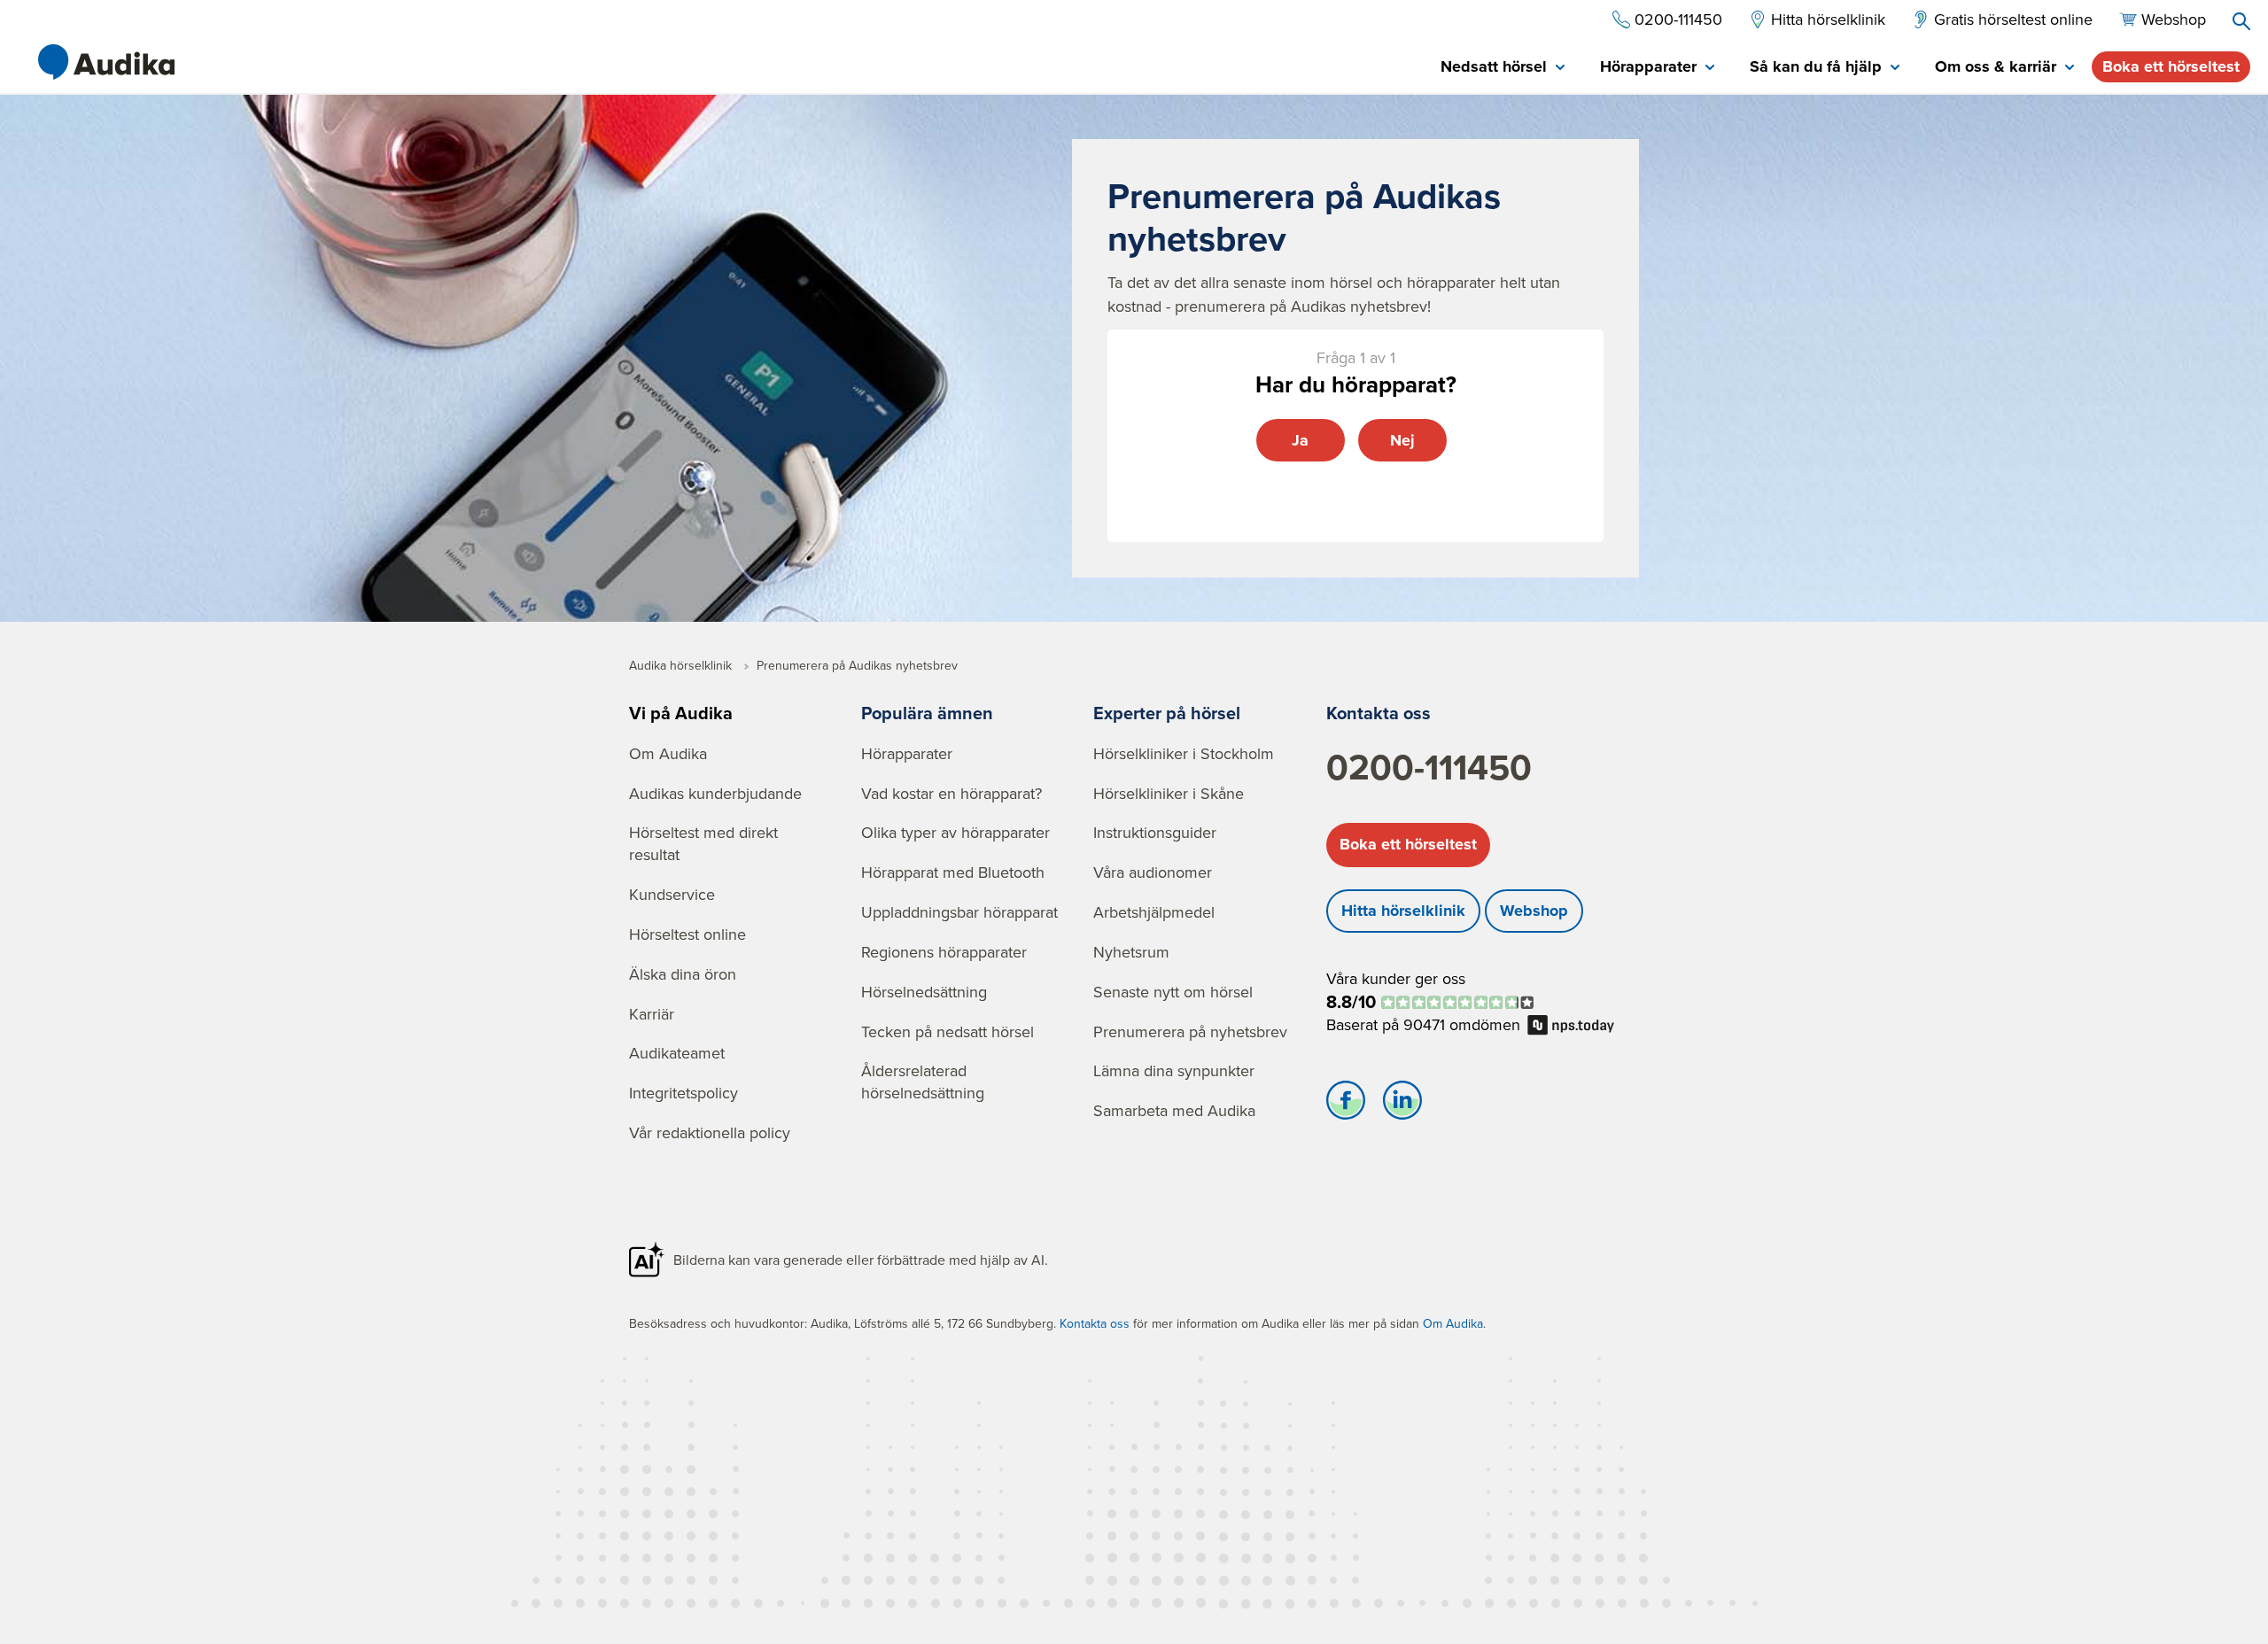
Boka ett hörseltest (2171, 66)
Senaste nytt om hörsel (1173, 992)
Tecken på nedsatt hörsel (948, 1031)
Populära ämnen (927, 713)
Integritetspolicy (684, 1093)
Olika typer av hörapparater (955, 832)
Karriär (652, 1014)
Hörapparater (907, 753)
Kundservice (672, 894)
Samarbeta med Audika (1174, 1110)
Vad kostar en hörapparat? (951, 793)
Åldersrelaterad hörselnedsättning (923, 1082)
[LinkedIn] (1402, 1105)
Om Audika (668, 753)
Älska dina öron (683, 974)
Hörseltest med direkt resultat (703, 843)
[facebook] (1346, 1105)
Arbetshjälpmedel (1154, 912)
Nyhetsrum (1131, 952)
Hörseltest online (687, 934)
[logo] (106, 62)
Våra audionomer (1153, 872)
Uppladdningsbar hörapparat (959, 912)
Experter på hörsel (1167, 713)
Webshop (1534, 911)
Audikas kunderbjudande (715, 793)
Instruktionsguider (1155, 832)
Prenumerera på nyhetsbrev (1190, 1031)
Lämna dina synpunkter (1174, 1070)
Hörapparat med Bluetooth (953, 872)
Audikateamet (677, 1053)
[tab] (1503, 68)
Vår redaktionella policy (710, 1132)
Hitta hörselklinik (1403, 911)
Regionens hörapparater (944, 952)
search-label (2241, 21)
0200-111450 (1429, 767)
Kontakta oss (1379, 713)
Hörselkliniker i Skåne (1169, 793)
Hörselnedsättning (924, 992)
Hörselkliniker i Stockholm (1184, 753)
